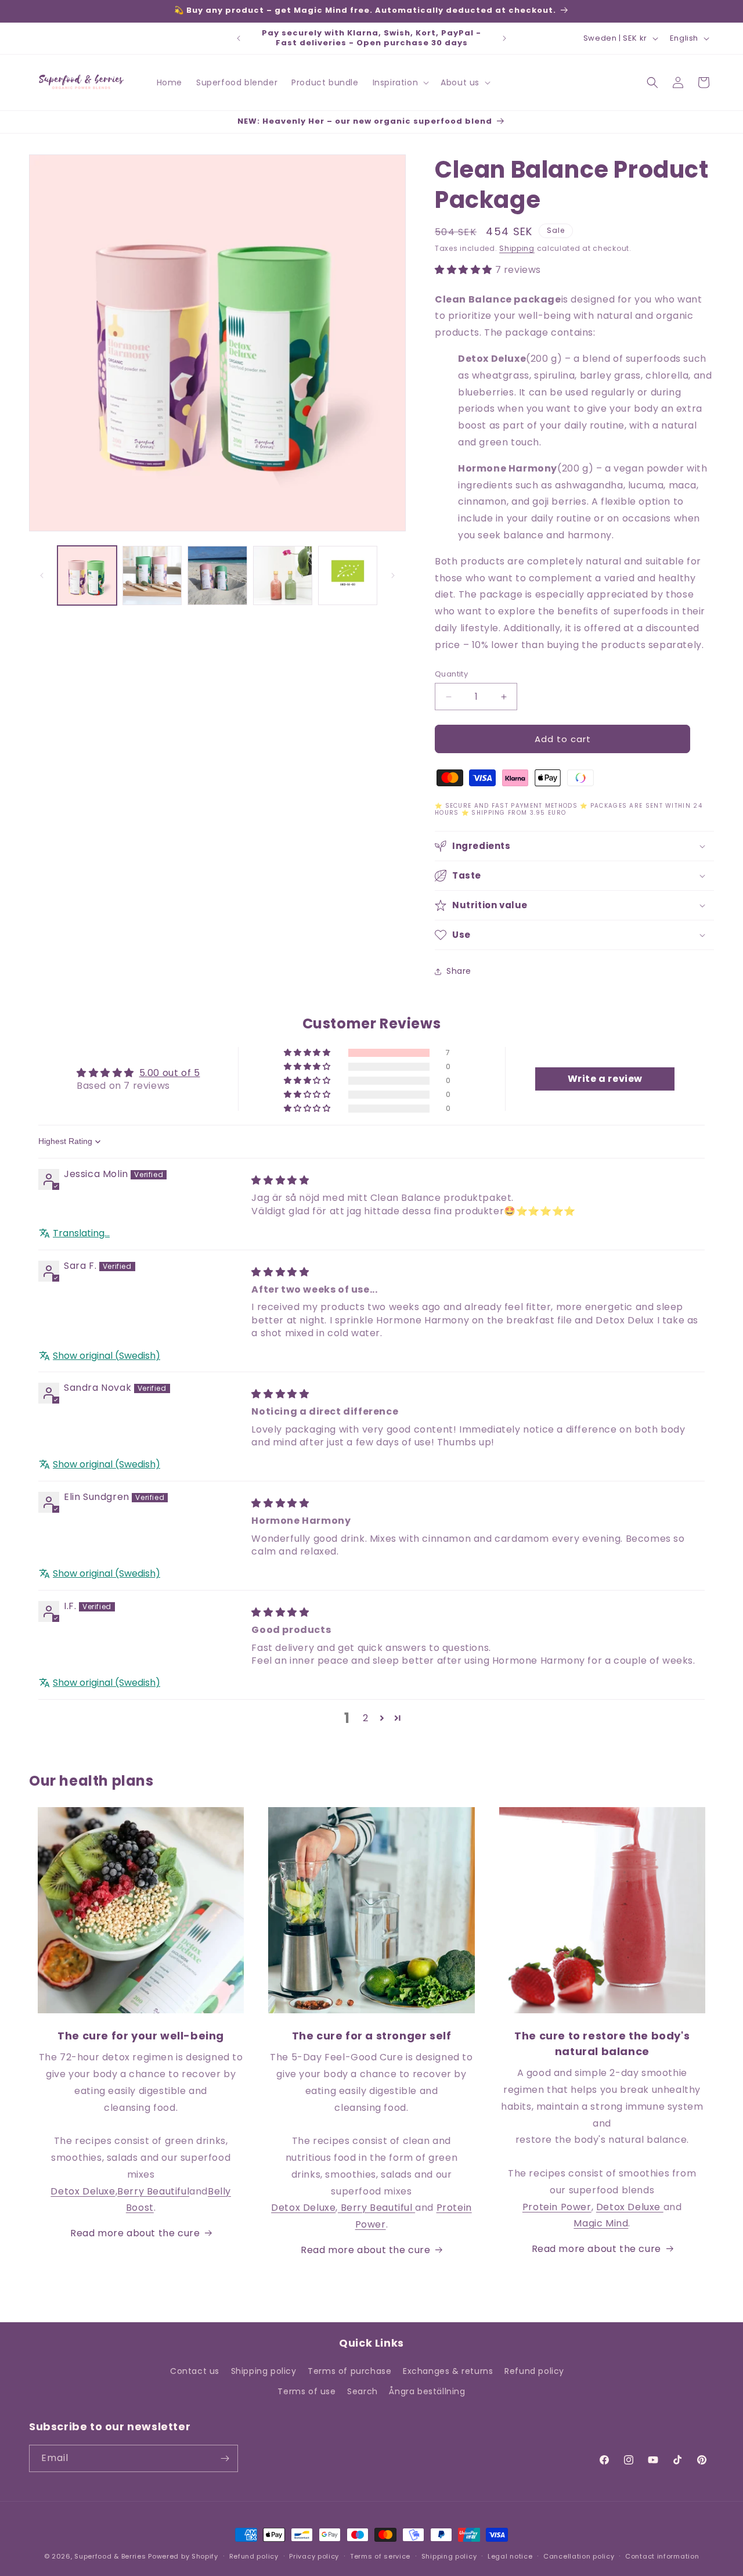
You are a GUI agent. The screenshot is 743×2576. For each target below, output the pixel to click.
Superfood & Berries (110, 2556)
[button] (400, 82)
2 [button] (366, 1718)
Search (363, 2391)
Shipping (517, 248)
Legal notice (510, 2556)
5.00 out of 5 (170, 1073)
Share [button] (459, 971)
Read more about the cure (135, 2233)
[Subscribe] (225, 2458)
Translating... (81, 1233)
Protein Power (557, 2207)
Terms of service (380, 2556)
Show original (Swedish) (107, 1356)
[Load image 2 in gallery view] (152, 575)
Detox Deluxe (83, 2191)
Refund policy (534, 2371)
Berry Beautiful (153, 2191)
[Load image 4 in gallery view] (283, 575)
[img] (280, 1180)
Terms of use (306, 2391)
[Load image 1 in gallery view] (87, 575)
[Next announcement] (504, 38)
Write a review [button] (605, 1079)
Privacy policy (314, 2556)
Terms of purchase (349, 2371)
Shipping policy (264, 2371)
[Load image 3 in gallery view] (217, 575)
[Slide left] (42, 575)
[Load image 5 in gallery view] (348, 575)
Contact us (195, 2371)
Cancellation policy (579, 2556)
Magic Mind (601, 2223)
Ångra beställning (427, 2391)
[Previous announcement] (239, 38)
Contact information (662, 2556)
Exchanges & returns (448, 2371)
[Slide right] (393, 575)
